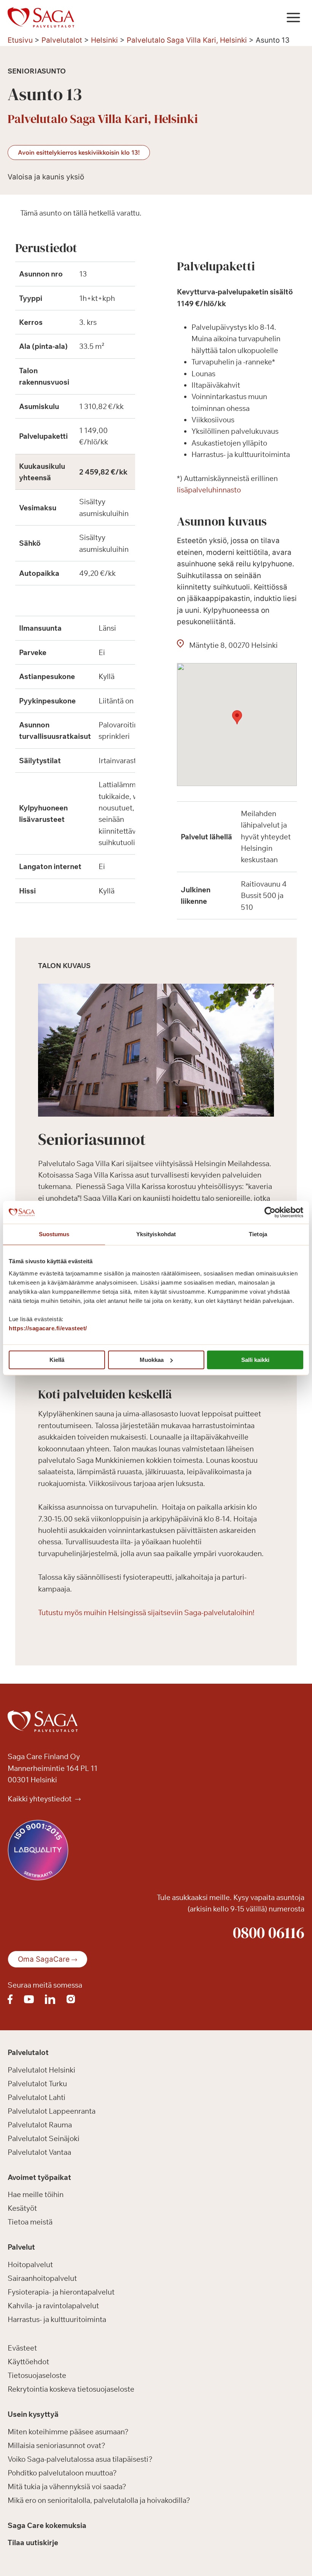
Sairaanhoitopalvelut (42, 2278)
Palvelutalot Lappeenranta (52, 2111)
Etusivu (20, 40)
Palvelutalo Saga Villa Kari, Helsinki (187, 40)
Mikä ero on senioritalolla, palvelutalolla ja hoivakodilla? (99, 2500)
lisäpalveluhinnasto (209, 490)
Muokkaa (152, 1360)
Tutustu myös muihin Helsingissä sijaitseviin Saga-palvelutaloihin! (146, 1612)
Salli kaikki (255, 1360)
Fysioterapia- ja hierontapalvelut (61, 2292)
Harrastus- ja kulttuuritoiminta (57, 2319)
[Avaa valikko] (293, 17)
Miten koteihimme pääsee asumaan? (68, 2432)
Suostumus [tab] (54, 1234)
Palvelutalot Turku (37, 2084)
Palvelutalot (62, 40)
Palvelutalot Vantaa (39, 2152)
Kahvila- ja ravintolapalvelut (53, 2306)
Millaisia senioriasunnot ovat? (57, 2445)
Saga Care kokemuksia (47, 2525)
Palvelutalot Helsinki (41, 2070)
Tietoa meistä (30, 2222)
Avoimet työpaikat (39, 2177)
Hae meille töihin (36, 2194)
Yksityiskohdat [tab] (156, 1234)
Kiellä (57, 1360)
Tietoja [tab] (258, 1234)
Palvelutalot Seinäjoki (44, 2138)
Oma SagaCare (44, 1959)
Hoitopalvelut (30, 2264)
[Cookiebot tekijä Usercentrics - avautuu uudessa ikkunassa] (270, 1212)
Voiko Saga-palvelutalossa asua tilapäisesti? (80, 2459)
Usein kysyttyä (33, 2414)
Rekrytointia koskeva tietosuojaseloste (71, 2389)
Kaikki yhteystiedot (40, 1799)
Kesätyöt (22, 2208)
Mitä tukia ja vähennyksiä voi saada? (67, 2487)
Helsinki (104, 40)
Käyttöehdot (28, 2362)
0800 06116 (269, 1932)
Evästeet (22, 2348)
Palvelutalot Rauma (40, 2125)
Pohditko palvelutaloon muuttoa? (62, 2473)
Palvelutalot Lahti (37, 2097)
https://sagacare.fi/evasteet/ (48, 1328)
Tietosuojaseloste (37, 2375)
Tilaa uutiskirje (33, 2542)
